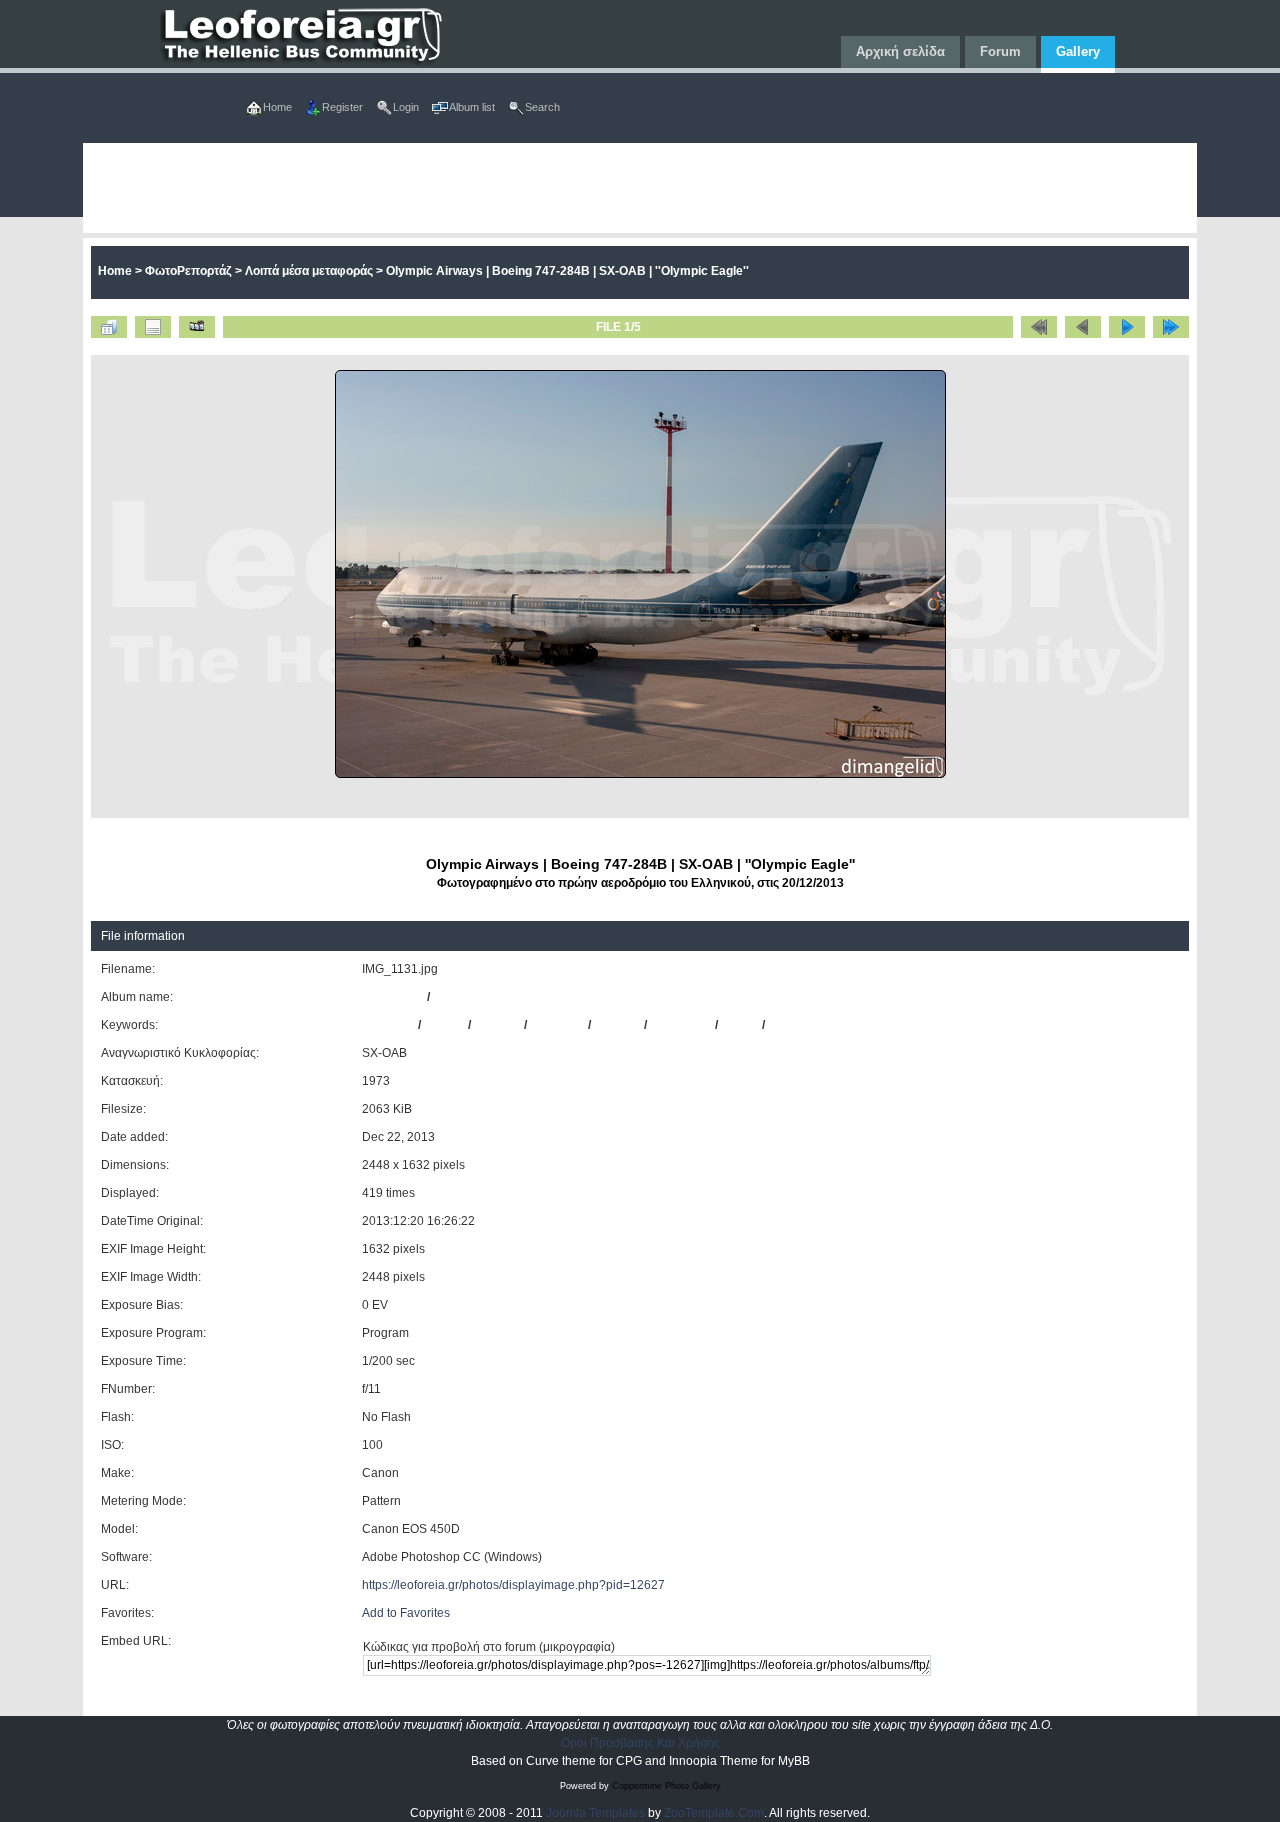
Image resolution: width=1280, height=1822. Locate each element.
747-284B (557, 1025)
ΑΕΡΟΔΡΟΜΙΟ (809, 1025)
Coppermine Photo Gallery (666, 1786)
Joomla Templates (595, 1813)
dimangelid (393, 997)
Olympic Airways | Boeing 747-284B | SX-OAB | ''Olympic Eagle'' (567, 271)
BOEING (497, 1025)
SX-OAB (617, 1025)
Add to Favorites (406, 1613)
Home (115, 271)
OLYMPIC (388, 1025)
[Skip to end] (1171, 327)
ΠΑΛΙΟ (740, 1025)
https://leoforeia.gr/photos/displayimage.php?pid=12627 (513, 1585)
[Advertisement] (640, 188)
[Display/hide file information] (153, 327)
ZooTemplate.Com (714, 1813)
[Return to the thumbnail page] (109, 327)
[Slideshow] (197, 327)
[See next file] (1127, 327)
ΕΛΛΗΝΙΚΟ (681, 1025)
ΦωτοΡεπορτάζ (188, 271)
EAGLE (444, 1025)
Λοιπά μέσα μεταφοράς (309, 271)
